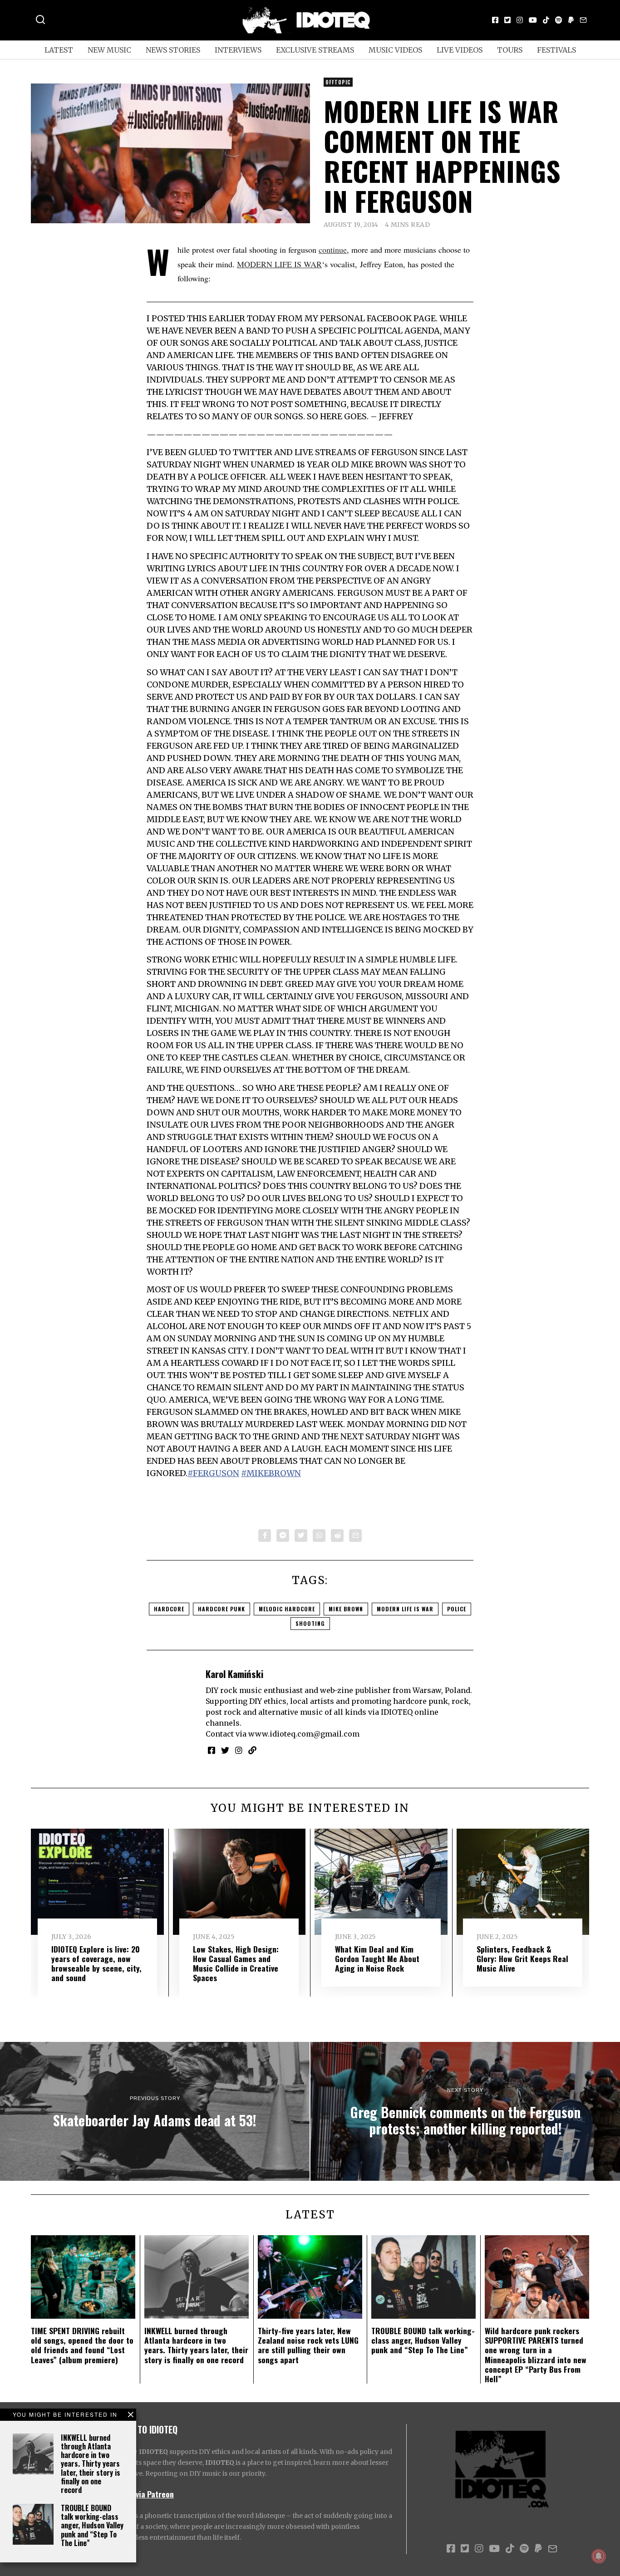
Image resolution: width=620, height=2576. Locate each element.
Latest (59, 50)
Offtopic (338, 82)
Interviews (238, 50)
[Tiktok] (546, 20)
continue (333, 250)
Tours (510, 50)
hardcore (169, 1609)
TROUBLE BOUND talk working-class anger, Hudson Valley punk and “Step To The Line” (92, 2525)
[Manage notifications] (599, 2556)
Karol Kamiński (234, 1674)
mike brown (346, 1609)
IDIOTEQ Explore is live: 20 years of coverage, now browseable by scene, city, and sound (96, 1963)
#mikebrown (271, 1473)
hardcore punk (221, 1609)
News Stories (173, 50)
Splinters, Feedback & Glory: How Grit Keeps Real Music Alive (522, 1958)
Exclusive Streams (315, 50)
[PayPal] (571, 20)
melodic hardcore (287, 1609)
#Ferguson (213, 1473)
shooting (310, 1623)
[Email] (583, 20)
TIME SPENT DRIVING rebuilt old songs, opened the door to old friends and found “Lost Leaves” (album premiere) (82, 2345)
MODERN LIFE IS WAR (279, 264)
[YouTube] (533, 20)
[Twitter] (507, 20)
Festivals (556, 50)
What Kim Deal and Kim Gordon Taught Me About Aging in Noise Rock (377, 1958)
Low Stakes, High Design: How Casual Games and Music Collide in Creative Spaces (236, 1963)
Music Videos (395, 50)
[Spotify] (559, 20)
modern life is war (405, 1609)
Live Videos (460, 50)
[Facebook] (495, 20)
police (457, 1609)
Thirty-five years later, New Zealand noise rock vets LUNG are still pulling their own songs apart (308, 2345)
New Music (109, 50)
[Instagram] (520, 20)
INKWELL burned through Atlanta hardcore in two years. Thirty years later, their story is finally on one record (91, 2464)
